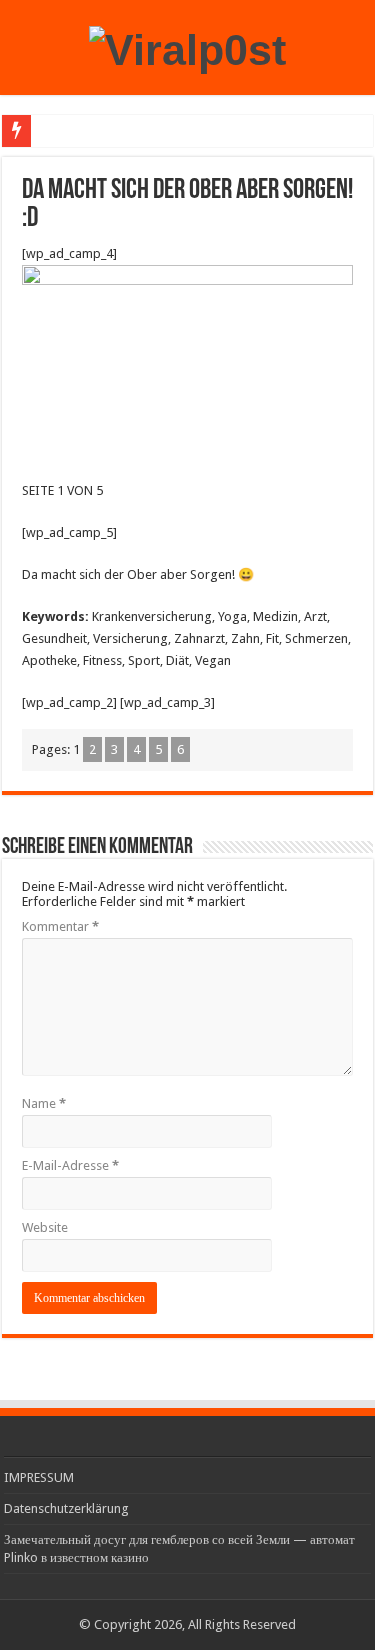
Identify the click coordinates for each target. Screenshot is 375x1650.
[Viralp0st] (187, 47)
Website (45, 1227)
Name (44, 1103)
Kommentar (60, 926)
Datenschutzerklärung (66, 1508)
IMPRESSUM (39, 1477)
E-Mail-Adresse (70, 1165)
